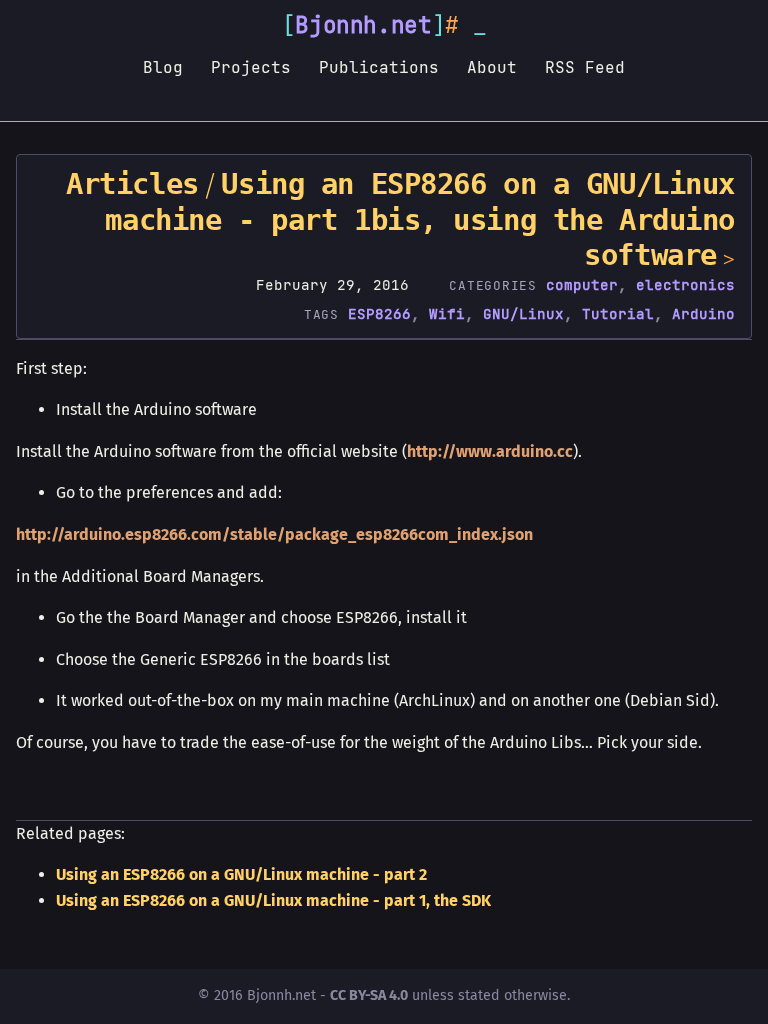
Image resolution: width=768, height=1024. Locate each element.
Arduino (703, 314)
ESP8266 (379, 314)
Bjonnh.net (363, 25)
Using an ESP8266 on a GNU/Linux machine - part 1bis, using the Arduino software (420, 219)
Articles (132, 184)
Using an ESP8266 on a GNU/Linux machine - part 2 (241, 874)
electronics (685, 285)
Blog (163, 67)
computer (582, 285)
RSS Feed (585, 67)
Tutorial (618, 314)
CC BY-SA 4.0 (369, 995)
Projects (251, 67)
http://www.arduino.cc (490, 451)
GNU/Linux (523, 314)
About (492, 67)
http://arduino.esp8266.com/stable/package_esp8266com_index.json (274, 534)
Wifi (447, 314)
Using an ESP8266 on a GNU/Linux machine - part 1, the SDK (273, 900)
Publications (379, 67)
